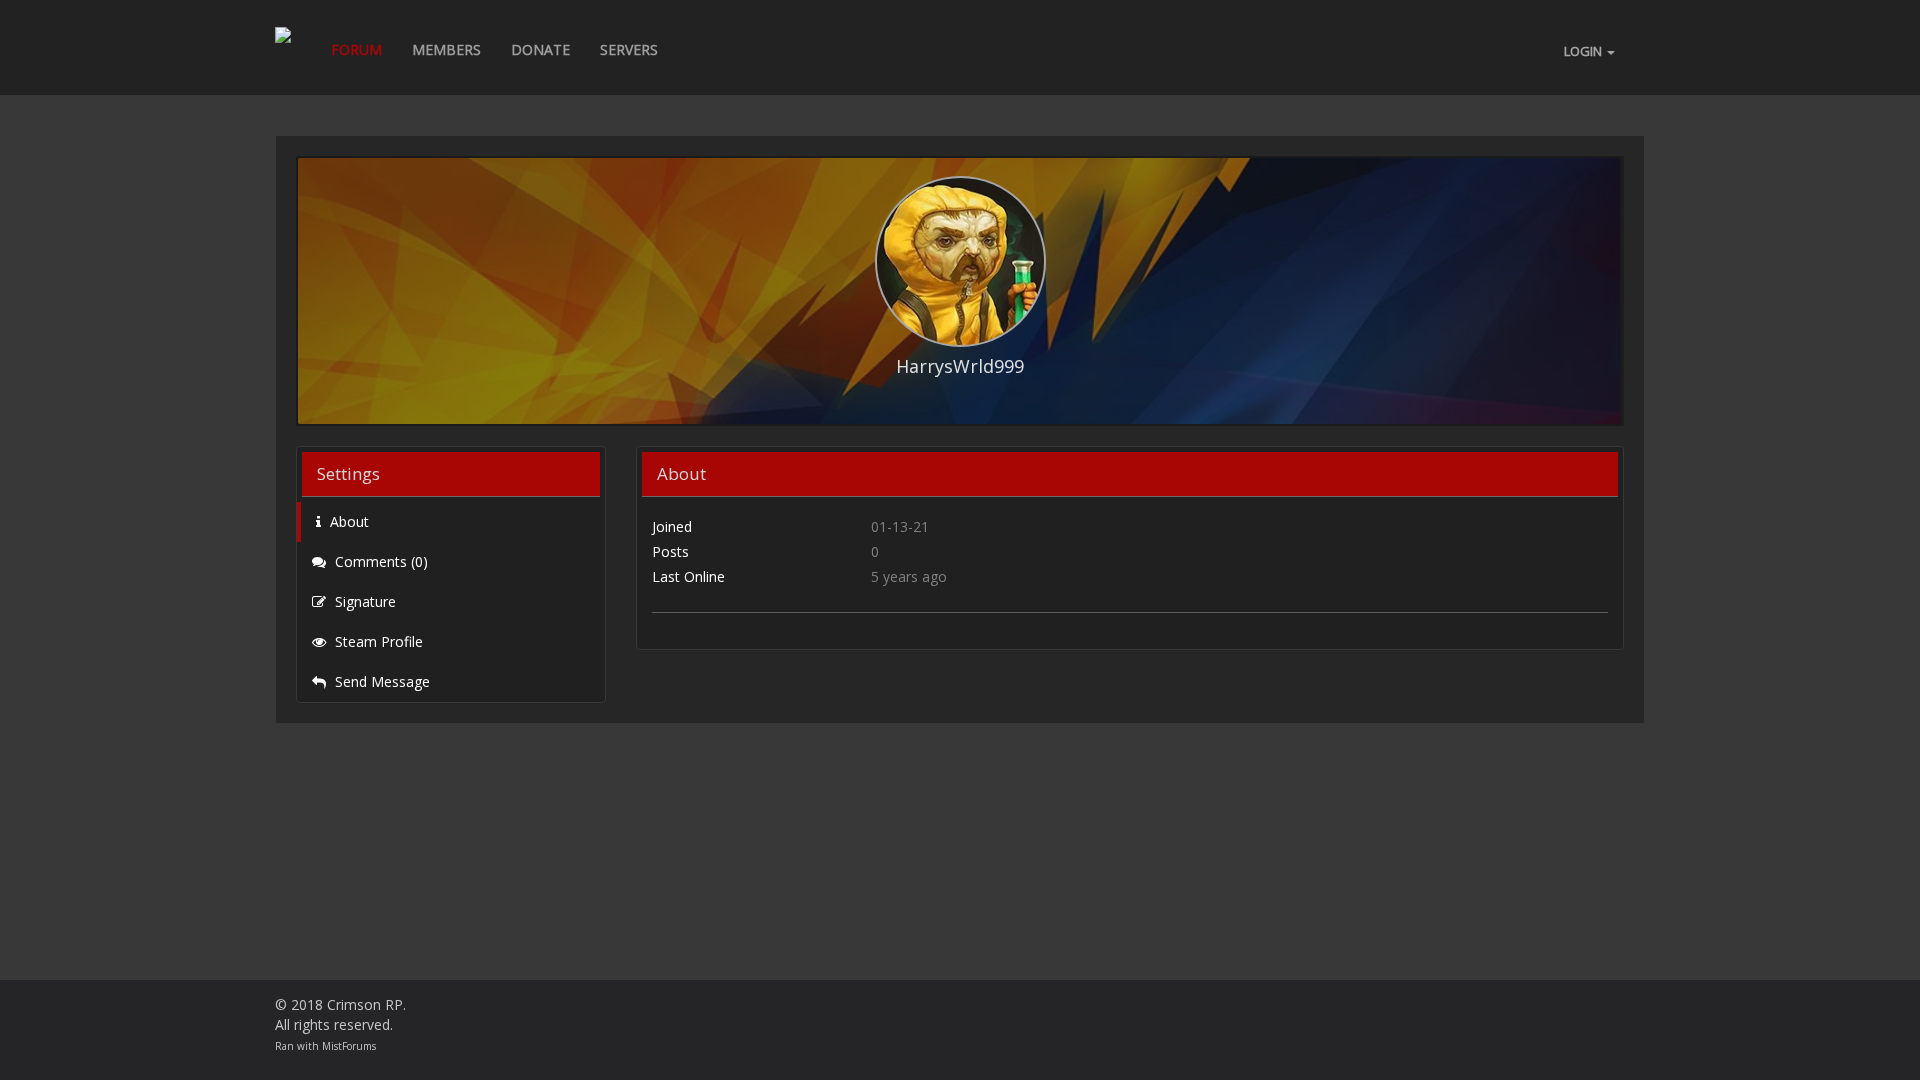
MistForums (349, 1046)
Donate (540, 49)
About (347, 521)
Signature (363, 601)
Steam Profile (377, 641)
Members (446, 49)
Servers (629, 49)
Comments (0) (379, 561)
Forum (356, 49)
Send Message (380, 681)
